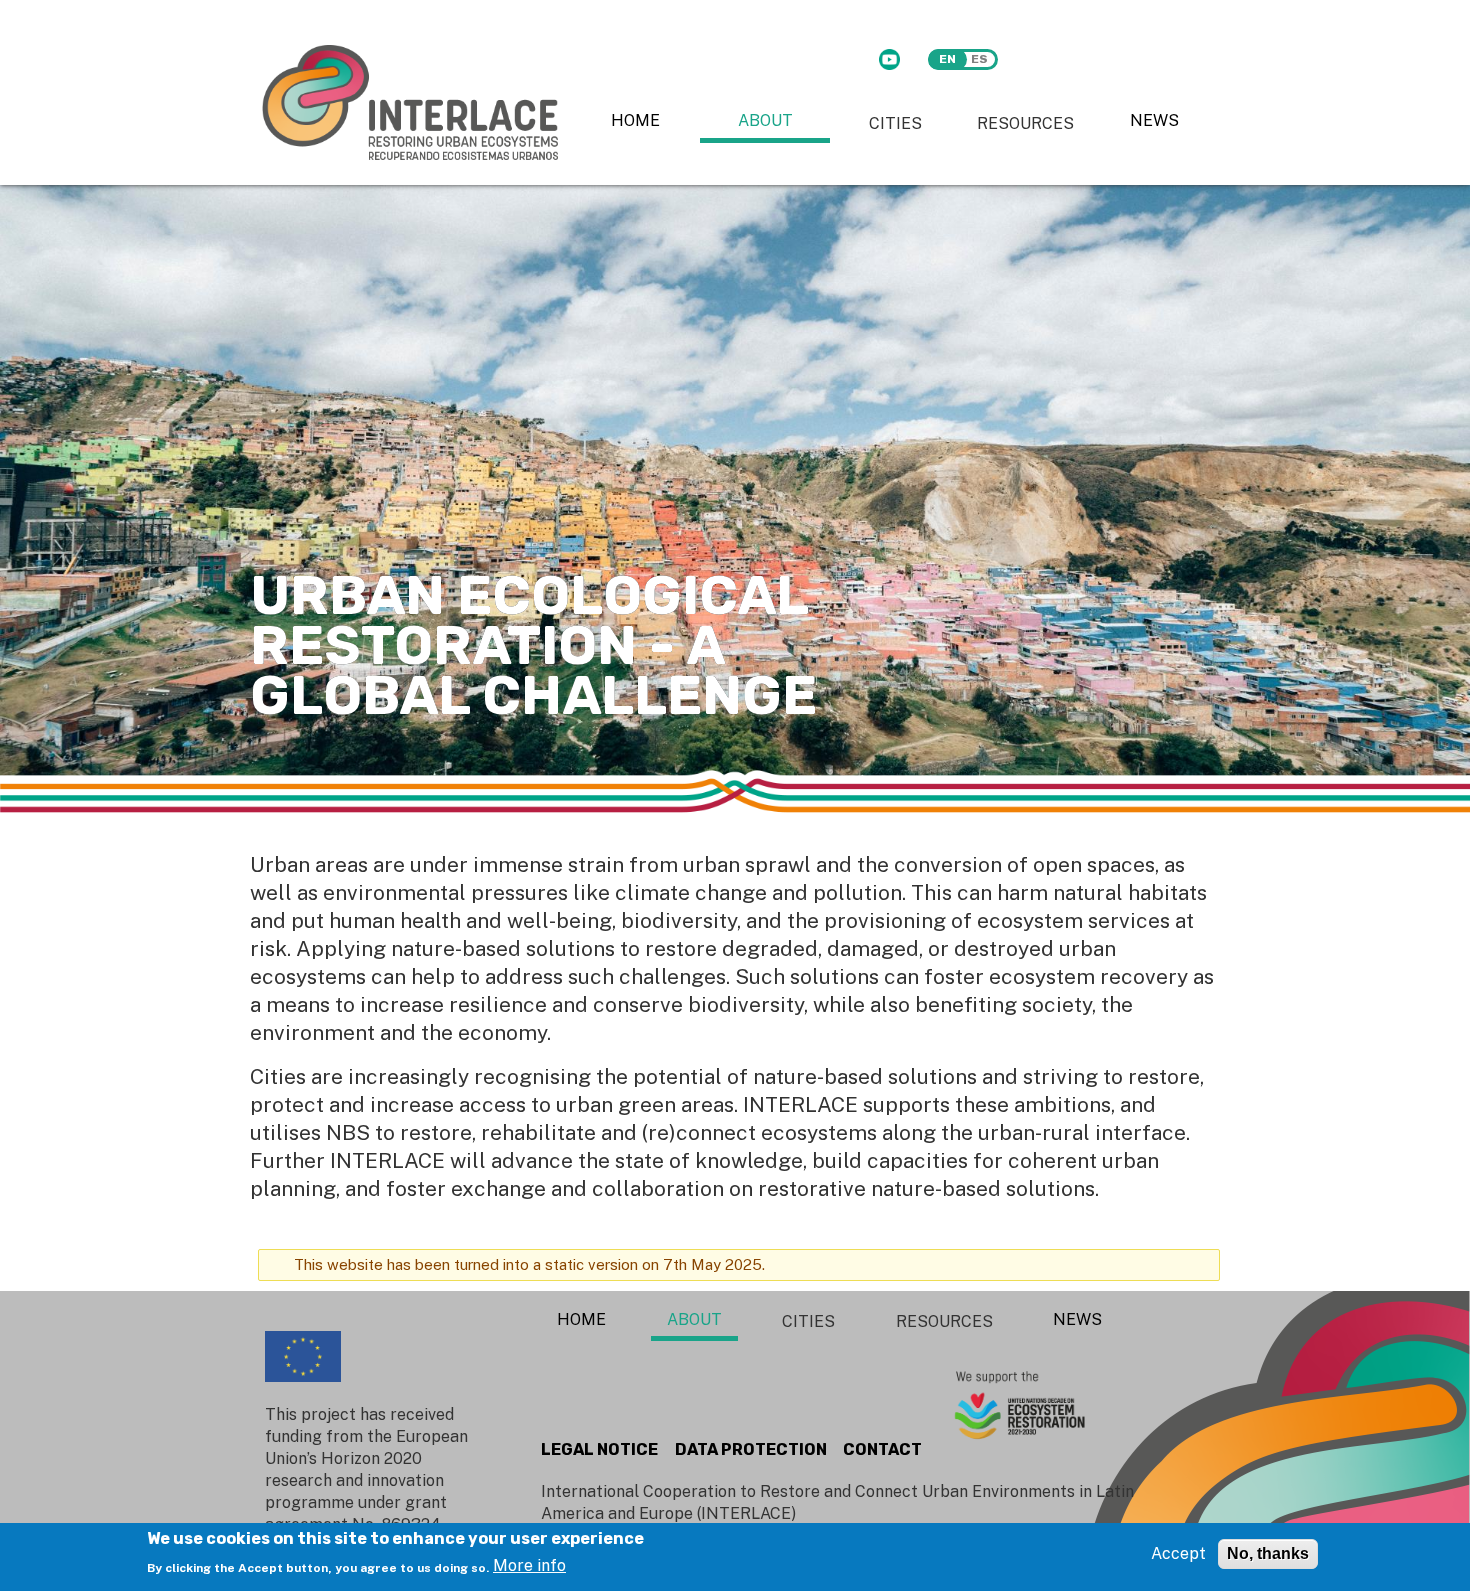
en (947, 59)
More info (529, 1565)
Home (635, 120)
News (1154, 120)
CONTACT (882, 1449)
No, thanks (1268, 1553)
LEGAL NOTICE (599, 1449)
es (979, 59)
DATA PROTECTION (751, 1449)
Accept (1178, 1553)
